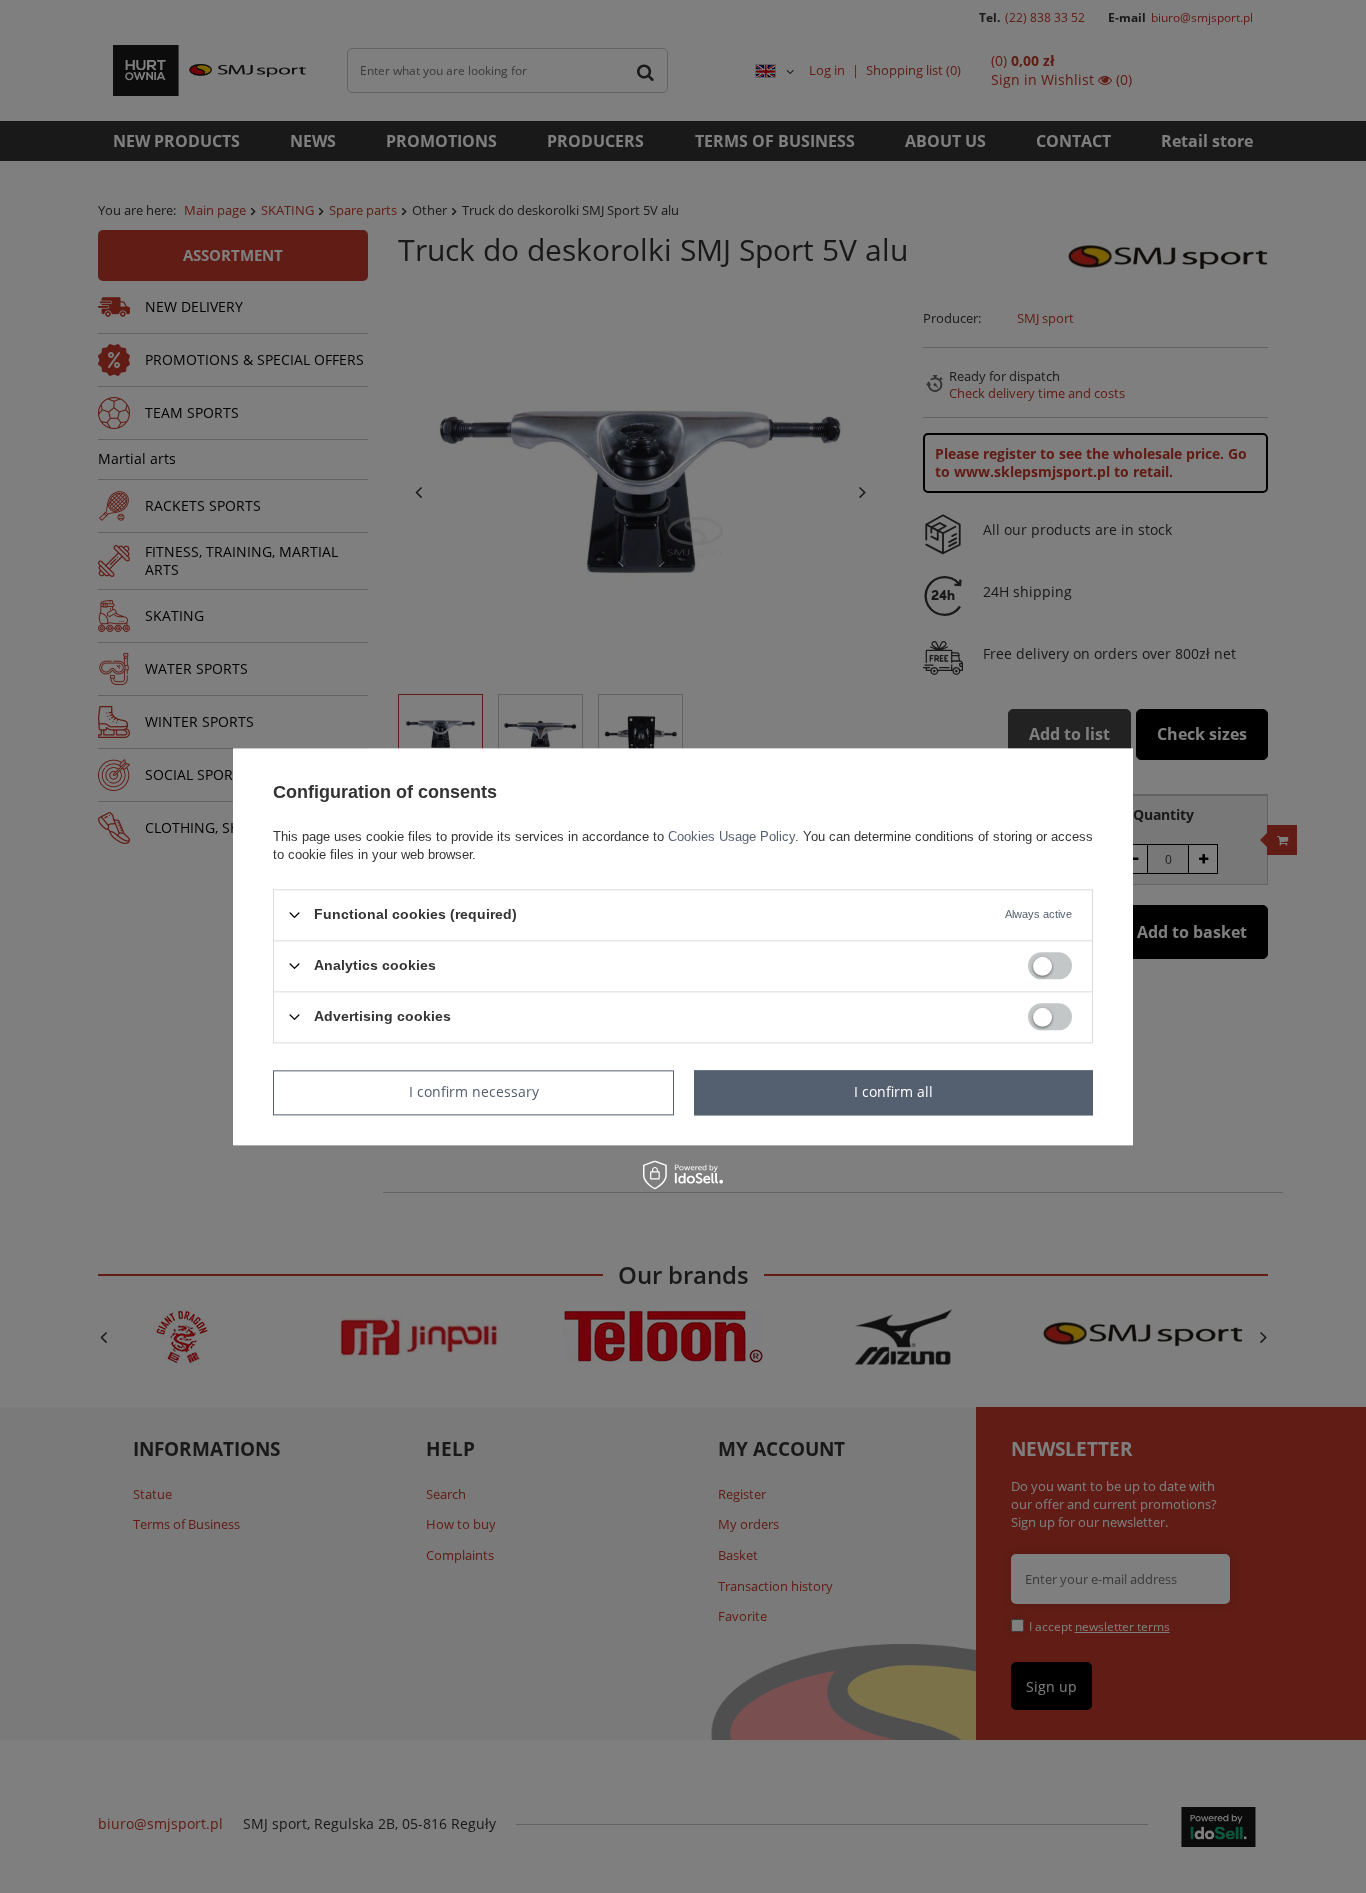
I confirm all (893, 1091)
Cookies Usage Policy (731, 836)
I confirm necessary (474, 1091)
